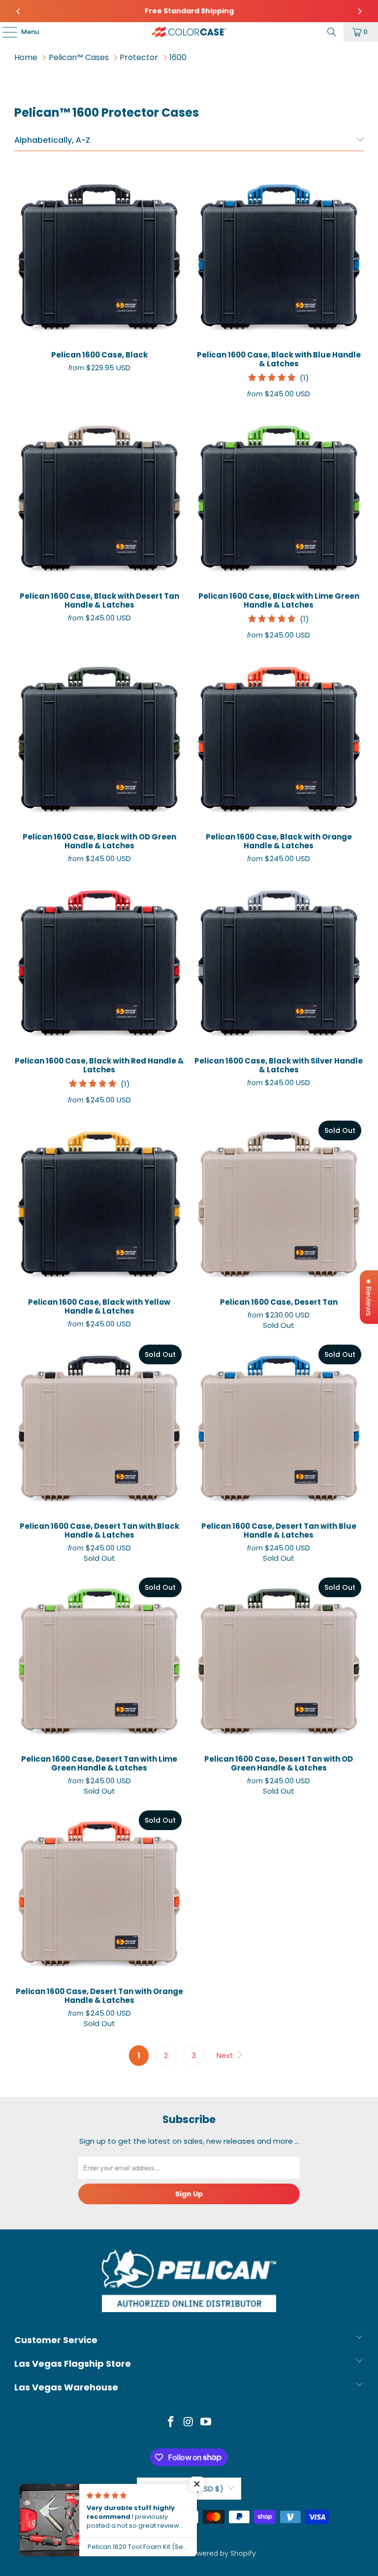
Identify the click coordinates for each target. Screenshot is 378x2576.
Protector (139, 57)
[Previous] (19, 11)
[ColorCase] (189, 32)
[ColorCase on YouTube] (206, 2423)
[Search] (332, 32)
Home (26, 57)
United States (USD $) (183, 2489)
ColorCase (167, 2553)
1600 (178, 57)
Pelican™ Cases (79, 57)
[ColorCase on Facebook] (171, 2423)
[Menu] (5, 32)
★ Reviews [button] (369, 1297)
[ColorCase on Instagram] (189, 2423)
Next (226, 2055)
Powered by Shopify (222, 2553)
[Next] (359, 11)
